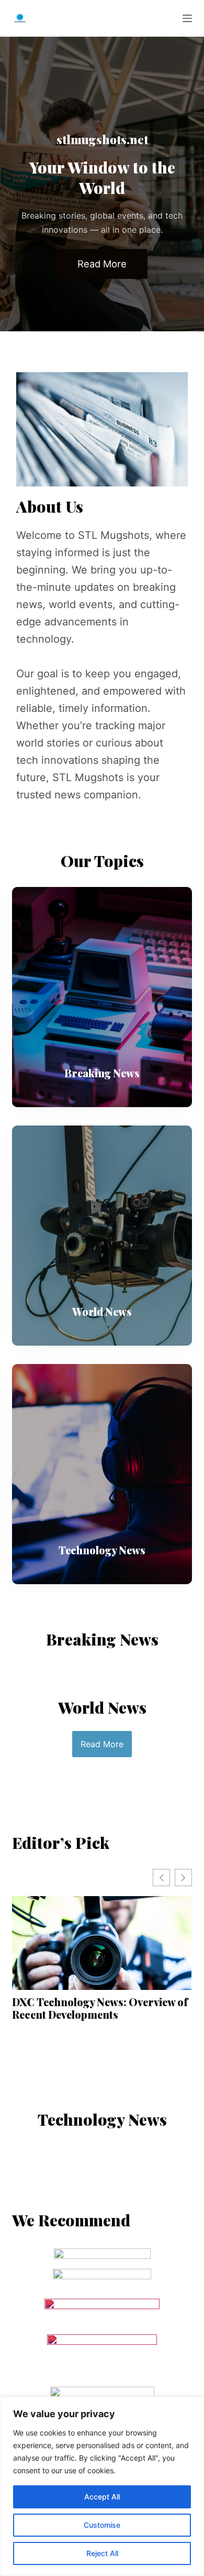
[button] (183, 1877)
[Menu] (187, 18)
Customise (102, 2525)
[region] (102, 2486)
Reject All (102, 2553)
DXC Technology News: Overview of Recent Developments (100, 2008)
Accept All (102, 2497)
